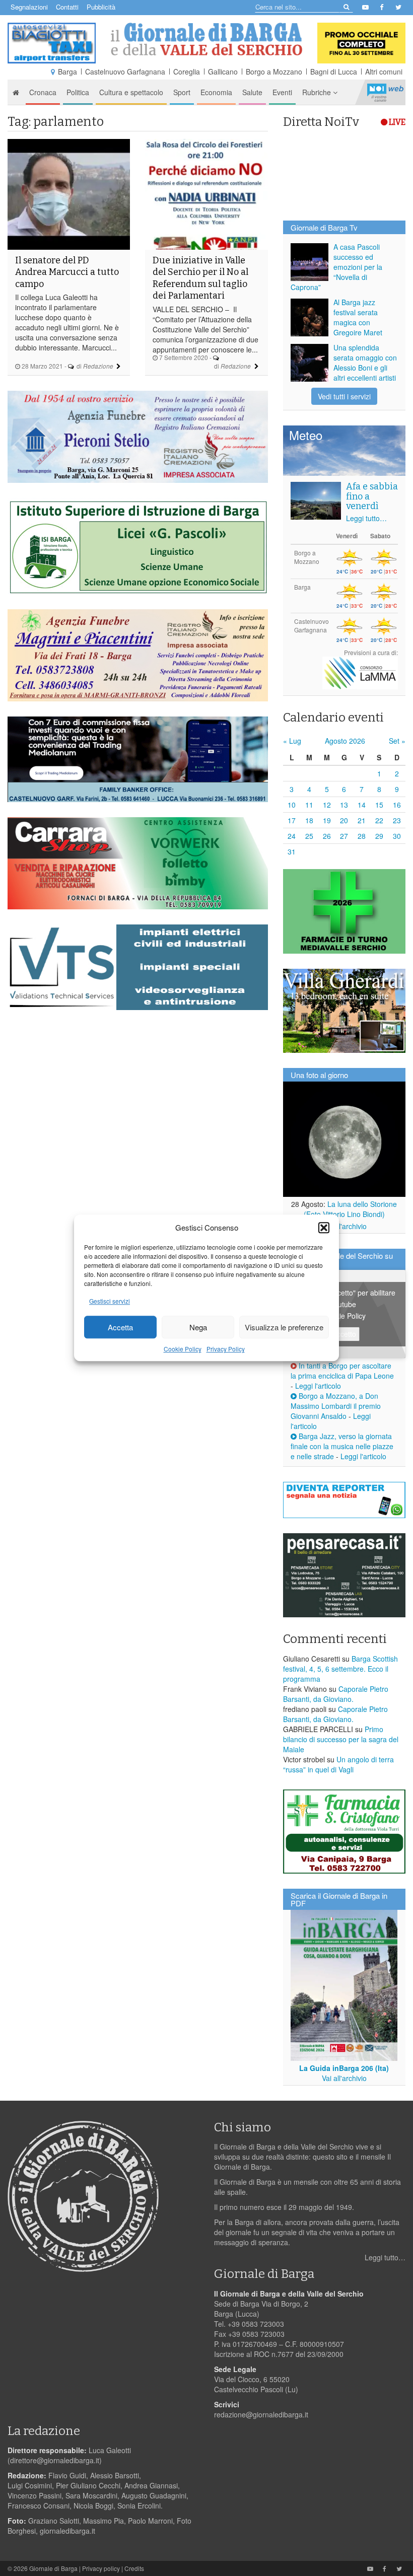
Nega (198, 1327)
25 (309, 836)
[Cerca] (346, 6)
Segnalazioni (29, 7)
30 (397, 836)
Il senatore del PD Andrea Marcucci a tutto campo (67, 272)
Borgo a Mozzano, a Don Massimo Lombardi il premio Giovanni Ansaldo (336, 1406)
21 (362, 820)
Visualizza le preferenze (284, 1327)
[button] (324, 1228)
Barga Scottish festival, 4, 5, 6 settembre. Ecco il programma (340, 1669)
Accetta (120, 1327)
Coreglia (187, 71)
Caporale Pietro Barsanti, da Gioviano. (336, 1694)
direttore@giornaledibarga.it (55, 2460)
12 (327, 805)
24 (292, 836)
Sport (182, 92)
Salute (252, 92)
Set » (397, 741)
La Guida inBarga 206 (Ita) (344, 2068)
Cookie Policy (183, 1349)
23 (397, 820)
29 (379, 836)
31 (292, 851)
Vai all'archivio (344, 1226)
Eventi (282, 92)
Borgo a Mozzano (274, 71)
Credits (134, 2568)
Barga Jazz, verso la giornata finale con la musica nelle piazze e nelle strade (342, 1446)
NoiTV (385, 92)
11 (309, 805)
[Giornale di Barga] (206, 39)
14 (362, 805)
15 (379, 805)
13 (344, 805)
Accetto (344, 1334)
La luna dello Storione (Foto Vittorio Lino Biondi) (351, 1209)
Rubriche (318, 92)
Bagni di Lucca (334, 71)
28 (362, 836)
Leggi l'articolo (318, 1386)
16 (397, 805)
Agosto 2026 (345, 741)
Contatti (67, 7)
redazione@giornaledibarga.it (261, 2414)
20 (344, 820)
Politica (78, 92)
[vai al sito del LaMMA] (360, 672)
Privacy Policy (226, 1349)
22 (379, 820)
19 (327, 820)
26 (327, 836)
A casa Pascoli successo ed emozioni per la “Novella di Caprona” (336, 267)
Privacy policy (101, 2568)
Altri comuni (384, 71)
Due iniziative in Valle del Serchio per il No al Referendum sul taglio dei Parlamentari (200, 278)
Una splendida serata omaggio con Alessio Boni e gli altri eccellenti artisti (365, 363)
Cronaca (43, 92)
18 (309, 820)
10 (292, 805)
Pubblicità (101, 7)
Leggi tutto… (366, 518)
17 (292, 820)
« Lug (292, 741)
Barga (67, 71)
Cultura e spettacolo (131, 92)
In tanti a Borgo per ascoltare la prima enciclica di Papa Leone (342, 1371)
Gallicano (223, 71)
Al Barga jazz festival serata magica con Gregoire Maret (358, 317)
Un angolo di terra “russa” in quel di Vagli (338, 1764)
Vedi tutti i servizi (344, 396)
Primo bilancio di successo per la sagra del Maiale (341, 1739)
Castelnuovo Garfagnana (125, 71)
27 (344, 836)
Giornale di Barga (53, 2568)
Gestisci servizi (110, 1301)
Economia (216, 92)
